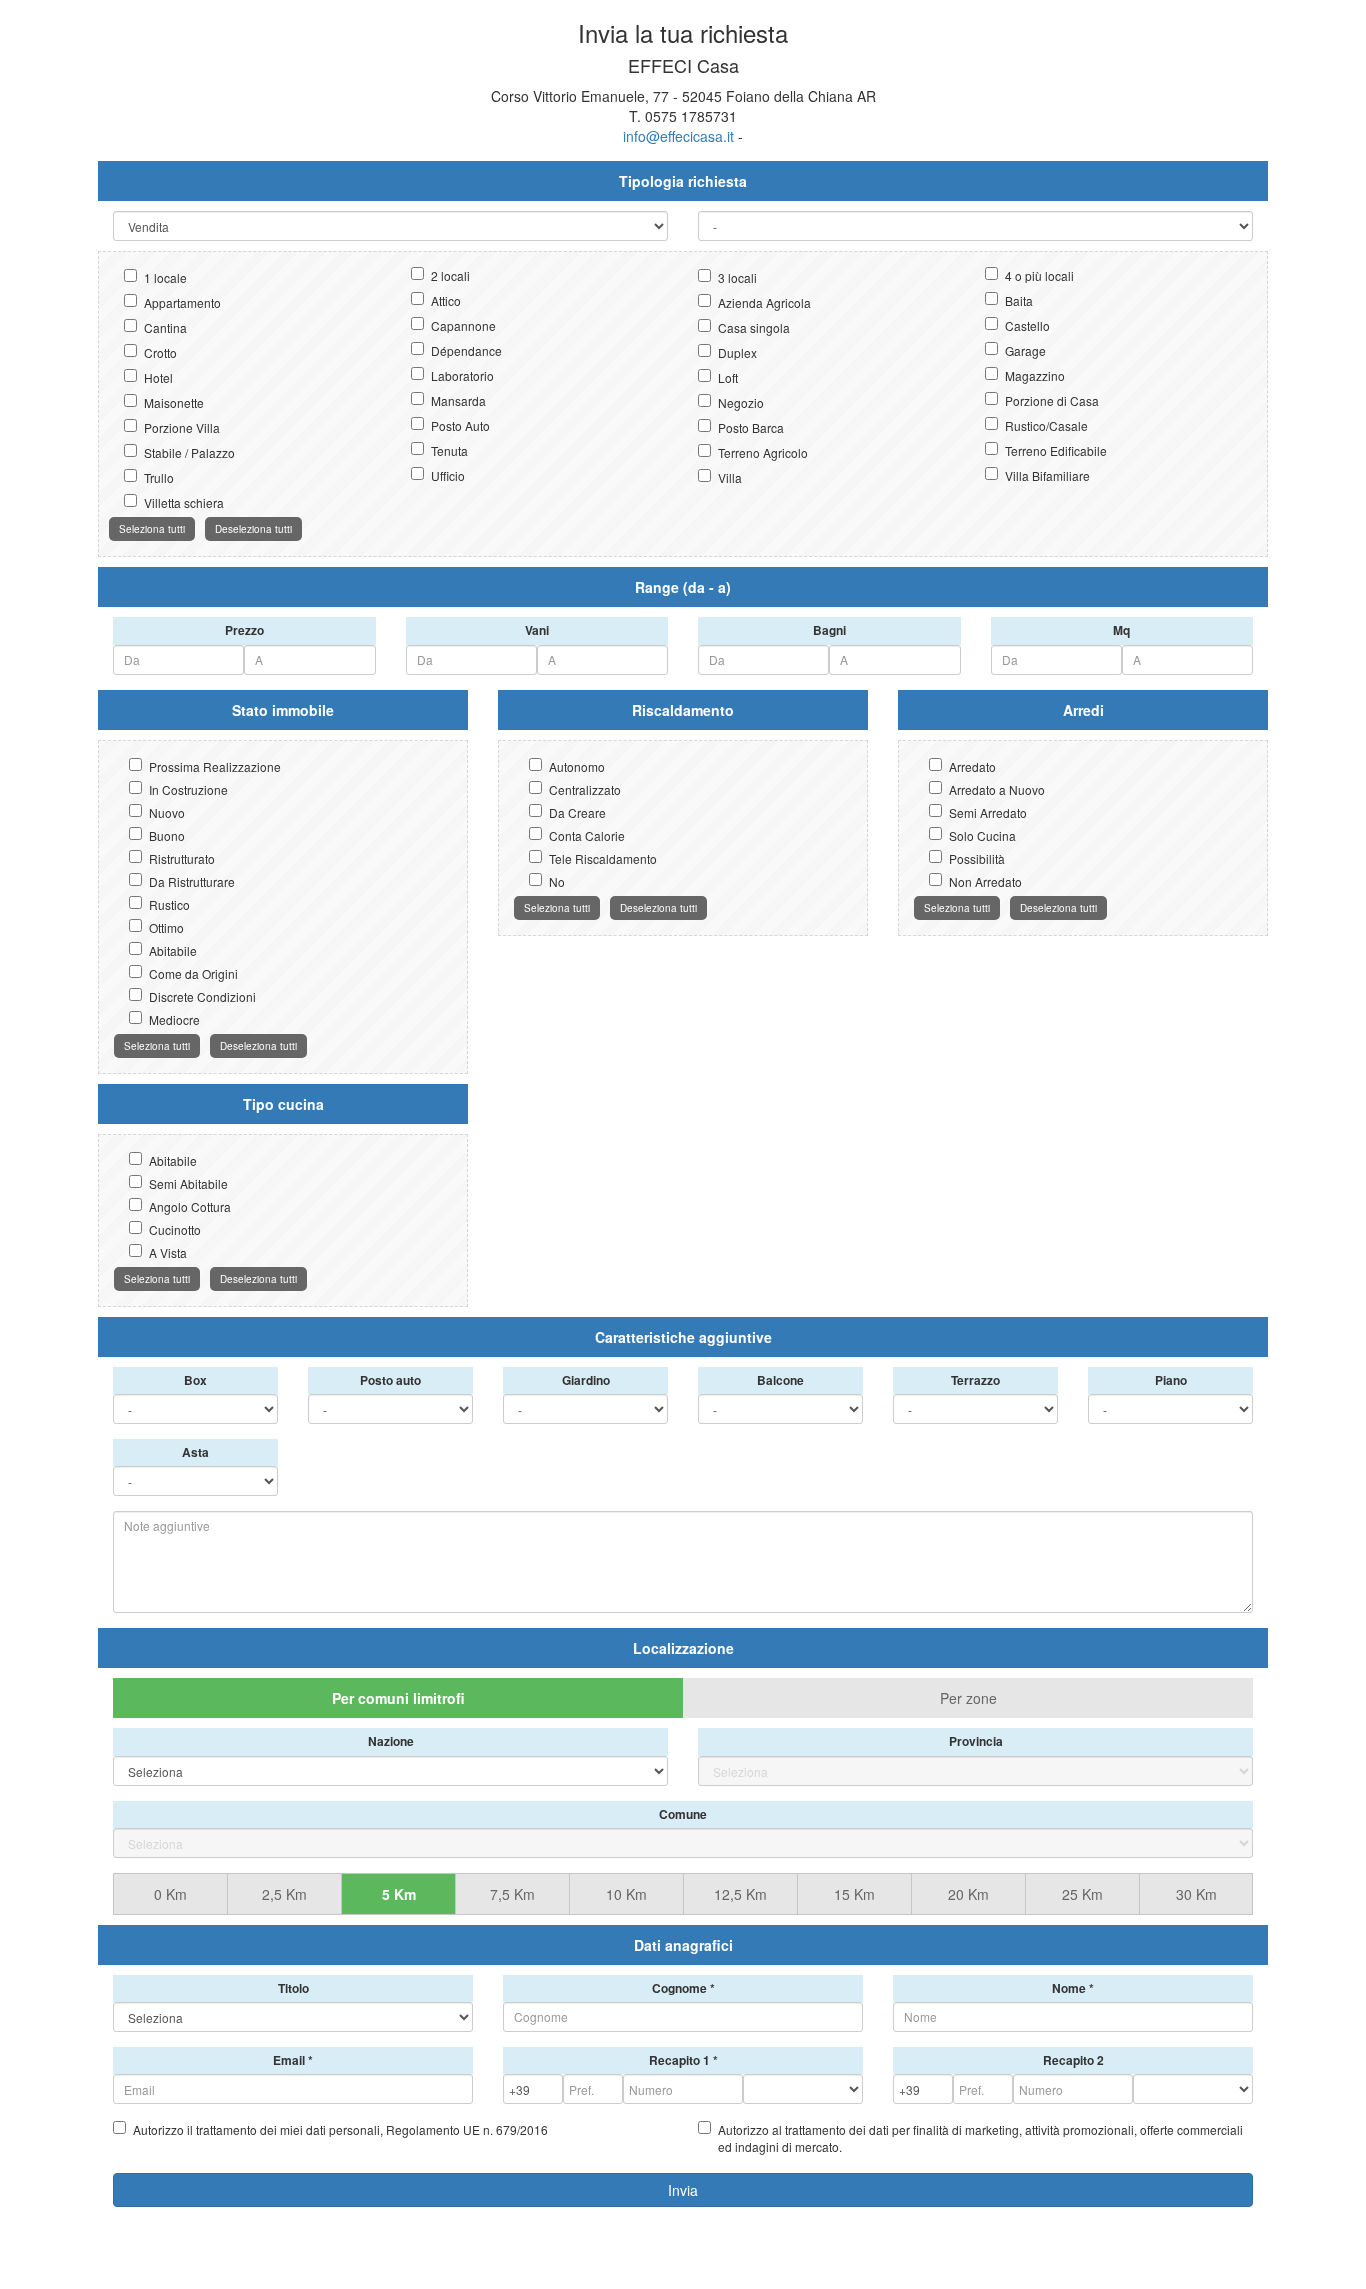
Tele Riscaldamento (603, 858)
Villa (730, 477)
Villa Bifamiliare (1047, 475)
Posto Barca (751, 427)
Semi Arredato (988, 812)
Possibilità (977, 858)
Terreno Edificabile (1056, 450)
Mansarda (458, 400)
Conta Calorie (587, 835)
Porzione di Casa (1052, 400)
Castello (1027, 325)
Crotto (160, 352)
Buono (167, 835)
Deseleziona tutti (253, 529)
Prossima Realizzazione (215, 766)
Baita (1019, 300)
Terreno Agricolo (763, 452)
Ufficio (448, 475)
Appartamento (182, 302)
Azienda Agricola (764, 302)
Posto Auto (460, 425)
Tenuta (449, 450)
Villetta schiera (184, 502)
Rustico (169, 904)
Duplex (737, 352)
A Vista (168, 1252)
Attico (446, 300)
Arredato (972, 766)
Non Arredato (985, 881)
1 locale (165, 277)
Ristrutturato (182, 858)
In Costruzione (188, 789)
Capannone (463, 325)
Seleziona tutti (152, 529)
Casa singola (754, 327)
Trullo (159, 477)
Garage (1025, 350)
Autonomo (577, 766)
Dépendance (466, 350)
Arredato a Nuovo (997, 789)
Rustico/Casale (1046, 425)
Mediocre (174, 1019)
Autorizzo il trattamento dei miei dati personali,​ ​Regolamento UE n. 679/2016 (340, 2129)
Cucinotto (175, 1229)
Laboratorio (462, 375)
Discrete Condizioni (202, 996)
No (557, 881)
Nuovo (167, 812)
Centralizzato (585, 789)
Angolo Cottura (190, 1206)
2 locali (450, 275)
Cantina (165, 327)
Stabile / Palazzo (189, 452)
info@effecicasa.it (678, 136)
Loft (728, 377)
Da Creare (577, 812)
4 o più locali (1039, 275)
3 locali (737, 277)
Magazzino (1035, 375)
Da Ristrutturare (192, 881)
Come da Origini (193, 973)
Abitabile (173, 950)
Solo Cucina (982, 835)
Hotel (158, 377)
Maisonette (174, 402)
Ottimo (166, 927)
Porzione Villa (182, 427)
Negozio (741, 402)
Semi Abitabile (188, 1183)
